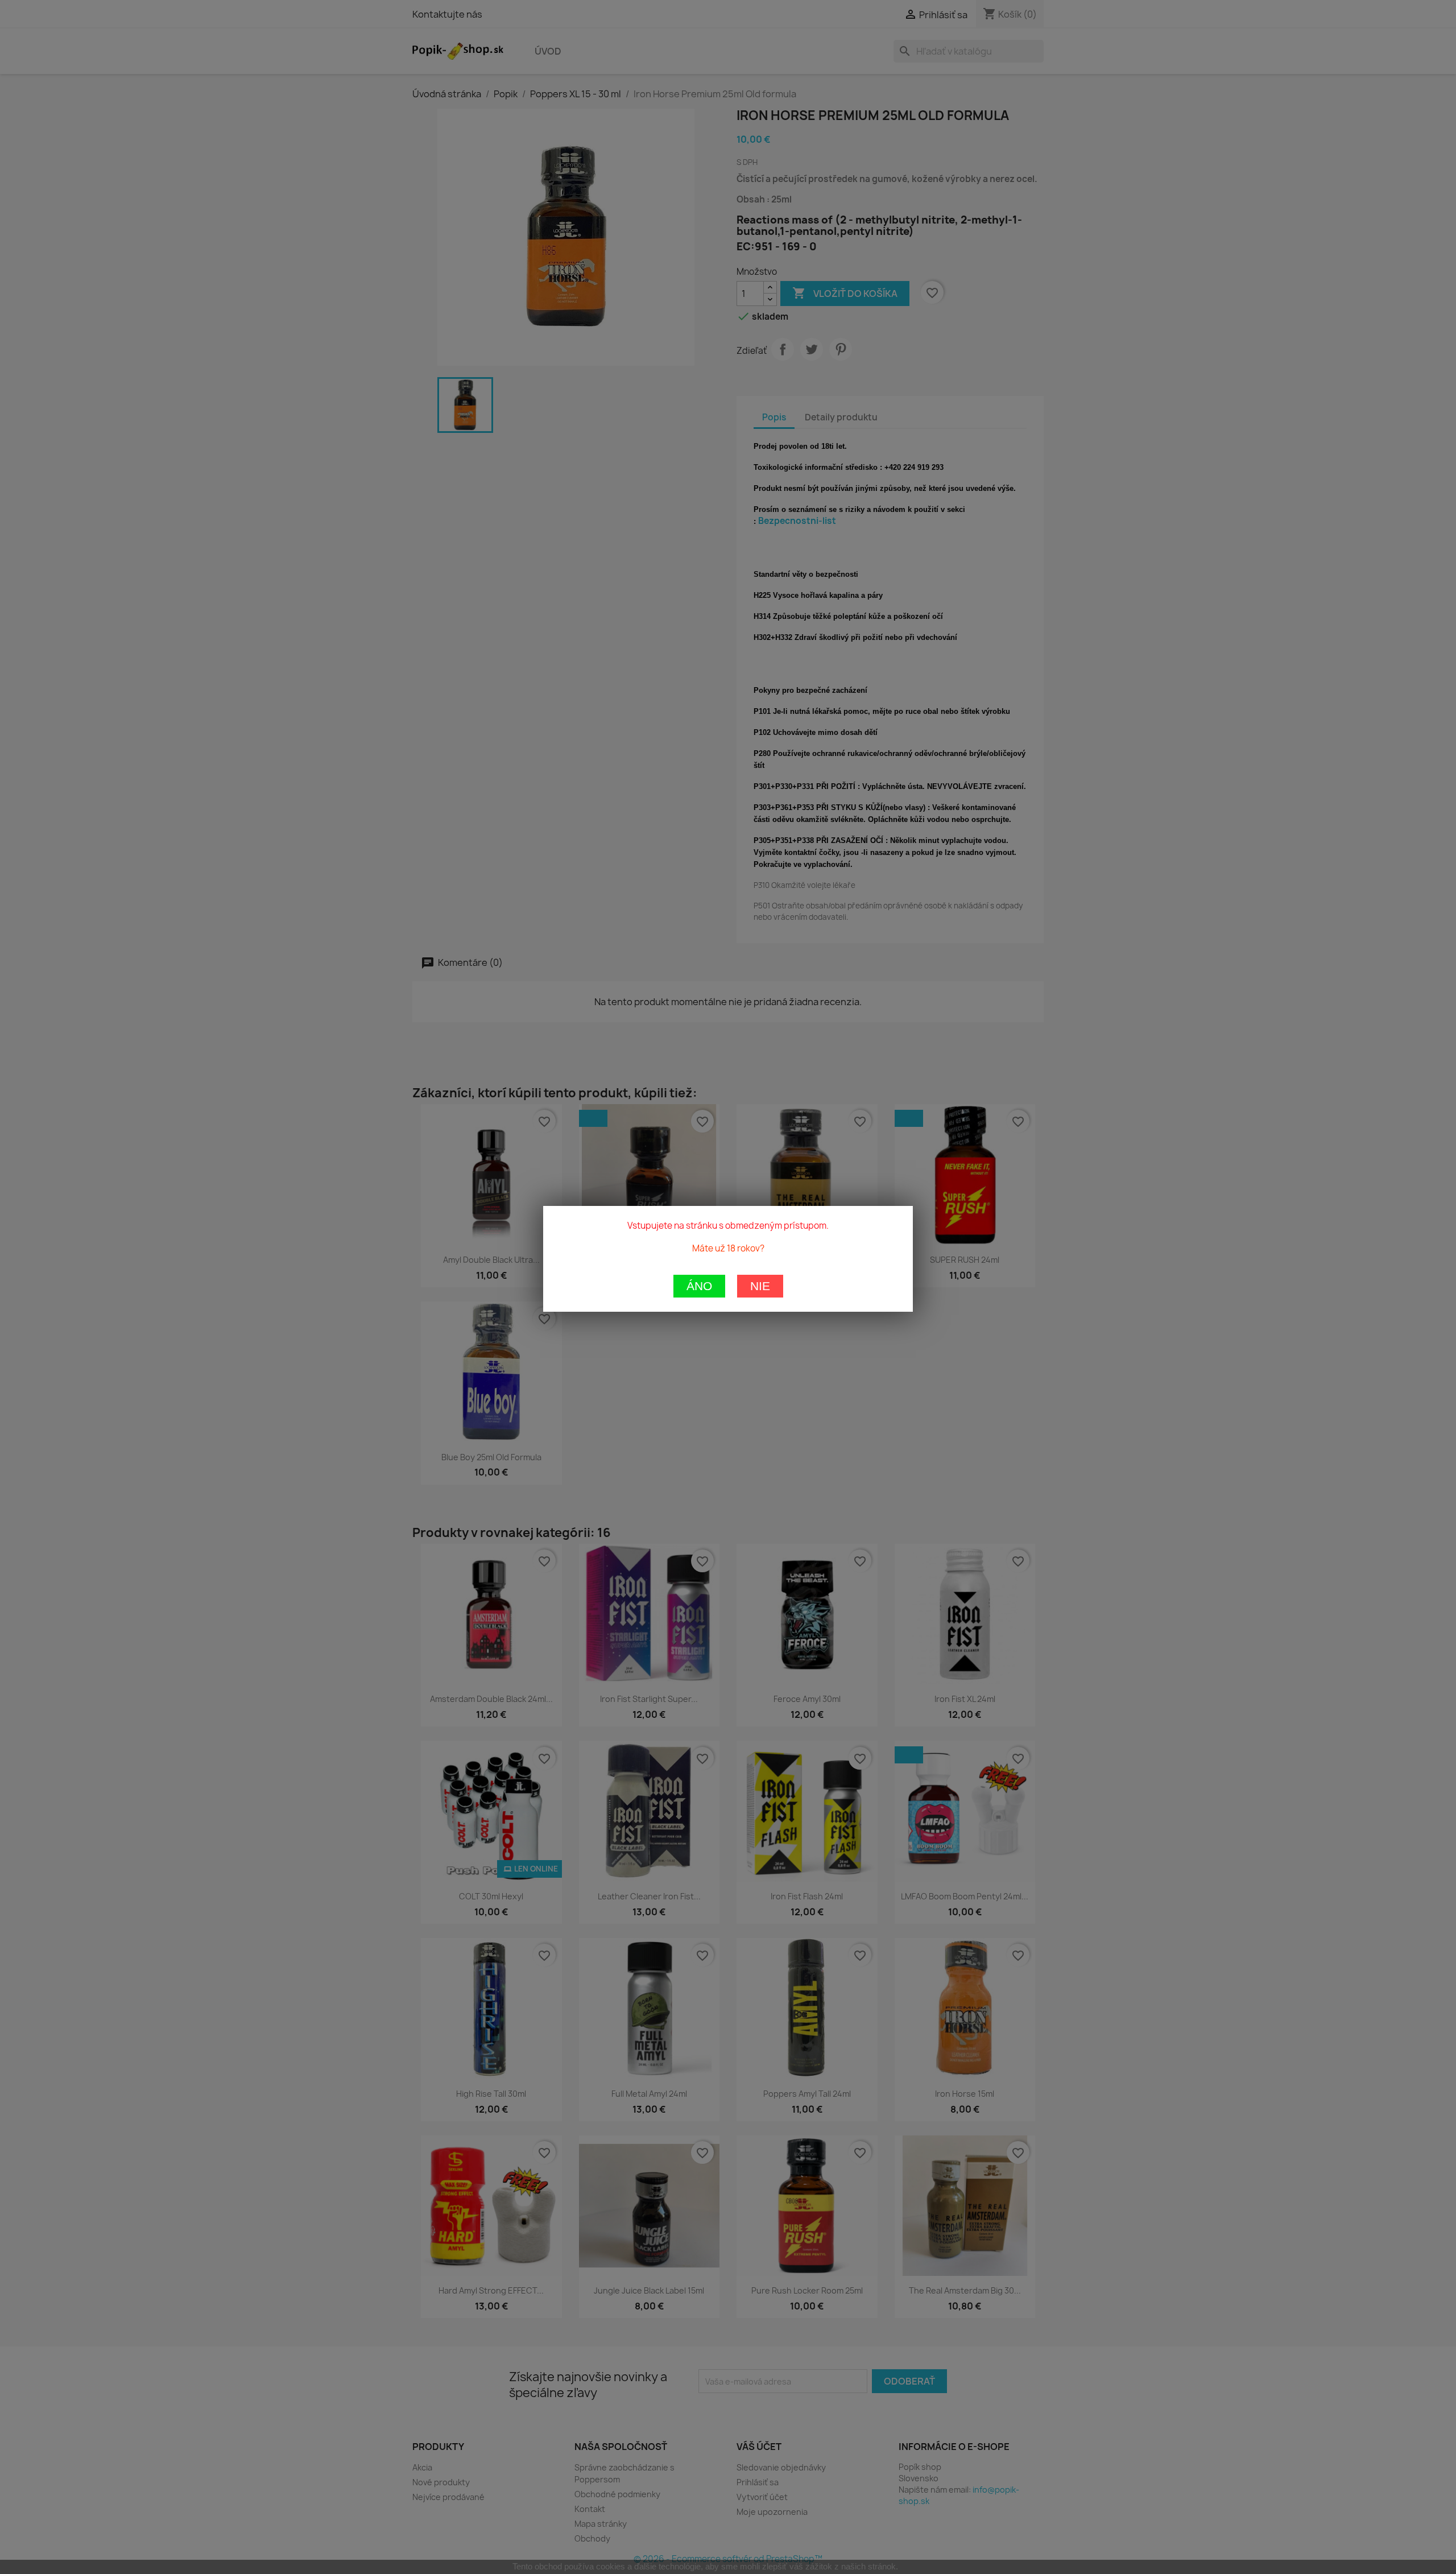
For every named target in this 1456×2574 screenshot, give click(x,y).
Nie (760, 1286)
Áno (699, 1286)
